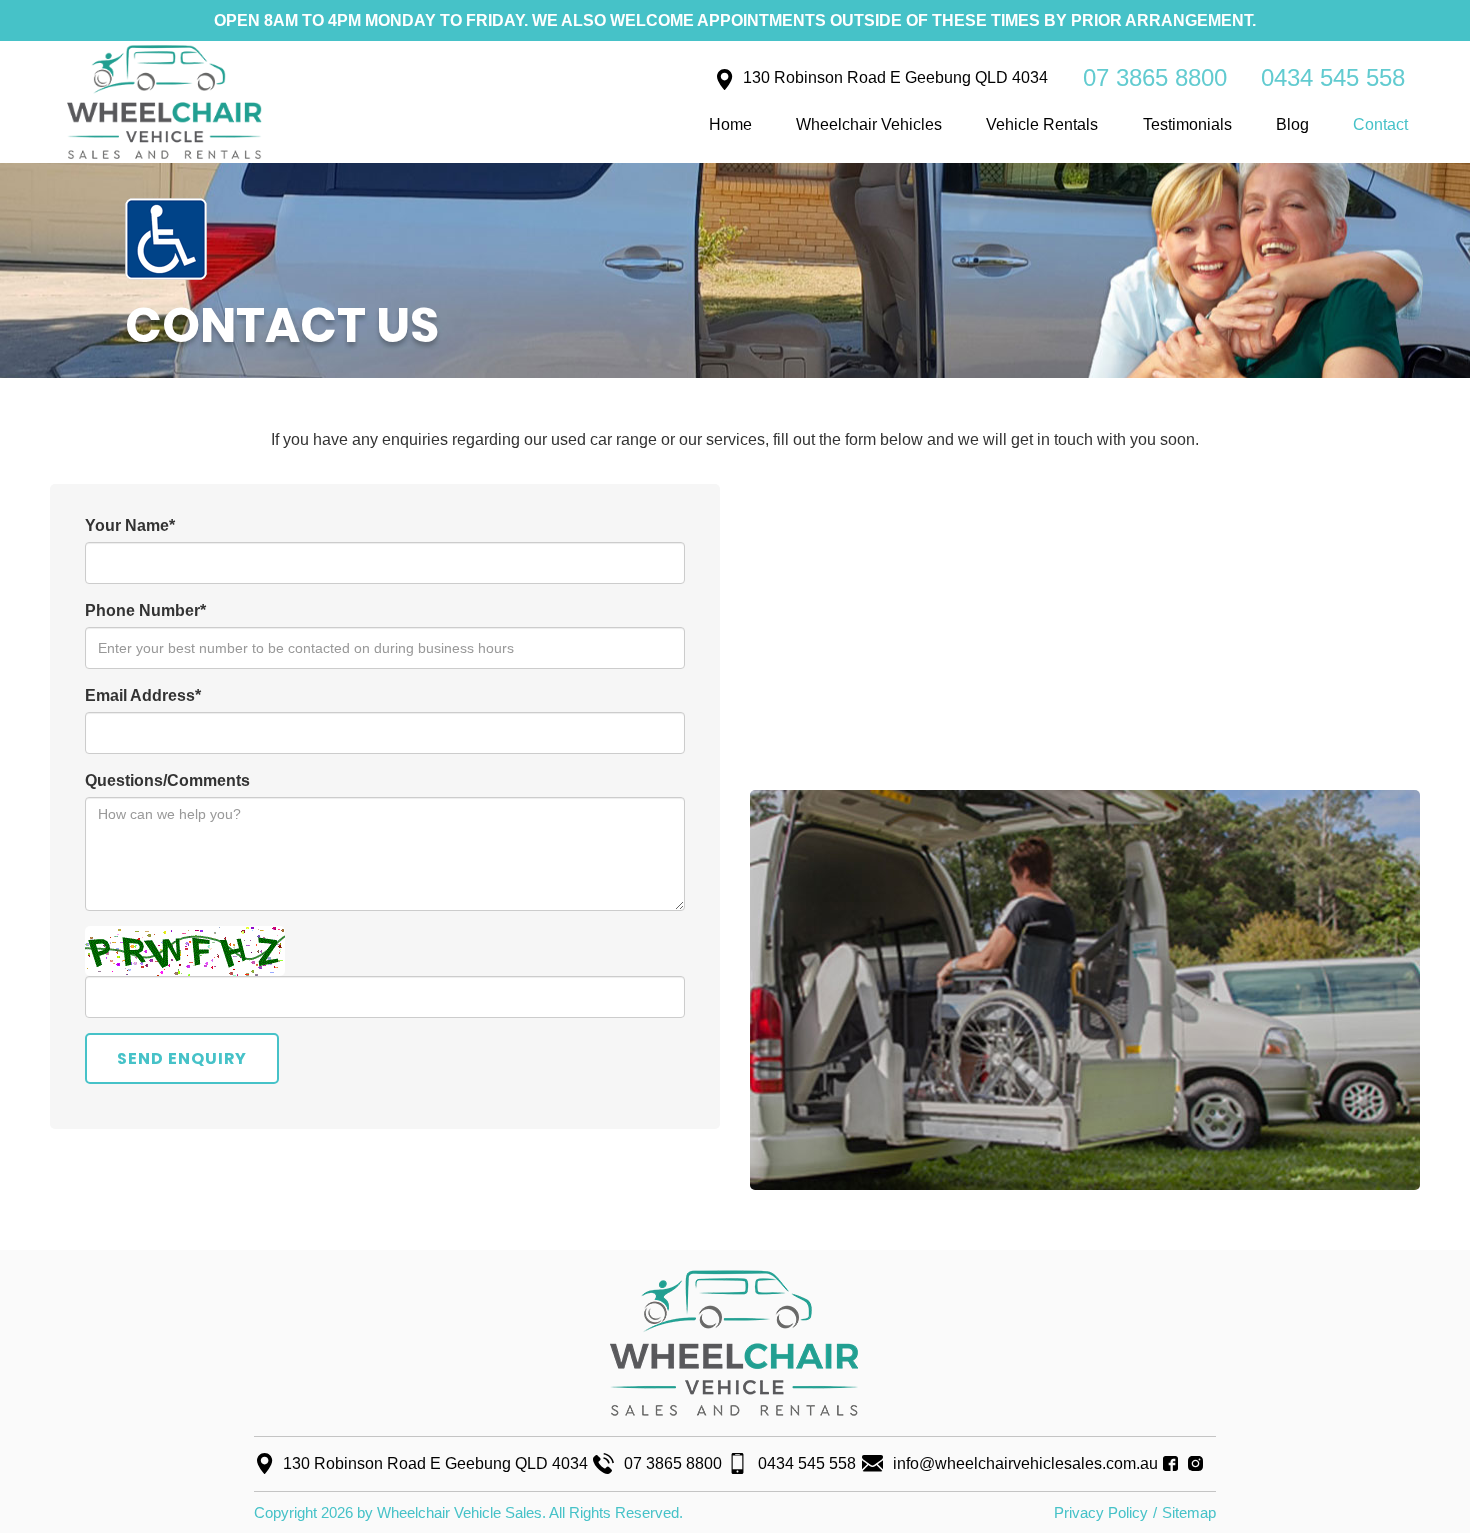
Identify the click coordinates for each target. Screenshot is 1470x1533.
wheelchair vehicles (869, 124)
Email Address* (143, 695)
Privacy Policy (1101, 1512)
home (730, 124)
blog (1292, 124)
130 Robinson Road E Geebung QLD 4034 (895, 77)
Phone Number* (145, 610)
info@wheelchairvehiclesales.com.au (1025, 1463)
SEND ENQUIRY (182, 1058)
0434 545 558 (1333, 77)
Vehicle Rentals (1042, 124)
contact (1380, 124)
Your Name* (130, 525)
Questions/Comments (167, 780)
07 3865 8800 (1155, 77)
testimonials (1187, 124)
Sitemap (1189, 1512)
